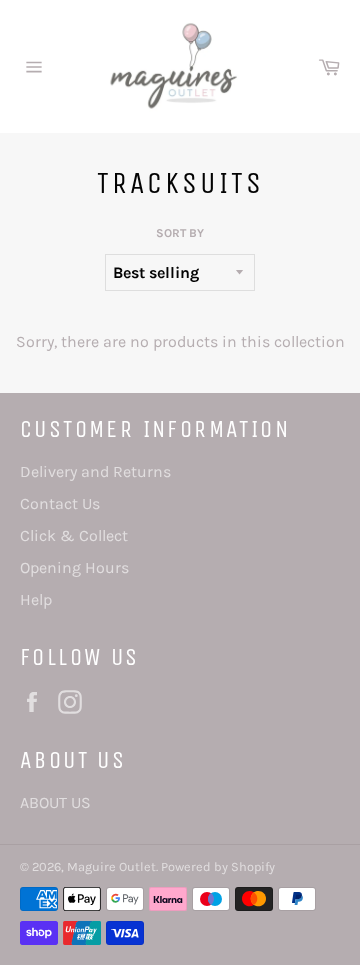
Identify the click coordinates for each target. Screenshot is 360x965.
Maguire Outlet (111, 866)
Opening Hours (74, 567)
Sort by (180, 233)
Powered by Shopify (218, 866)
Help (36, 599)
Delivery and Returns (95, 471)
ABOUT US (55, 802)
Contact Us (60, 503)
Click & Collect (74, 535)
